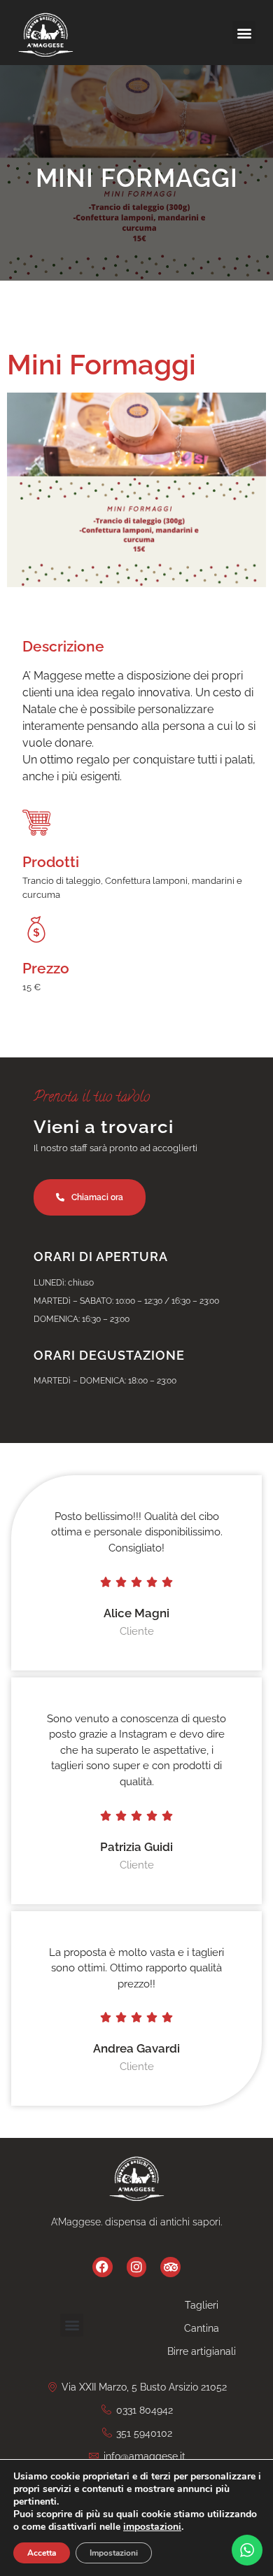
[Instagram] (137, 2267)
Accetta (42, 2553)
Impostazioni (114, 2553)
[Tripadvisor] (170, 2267)
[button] (244, 33)
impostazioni (152, 2527)
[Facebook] (103, 2267)
